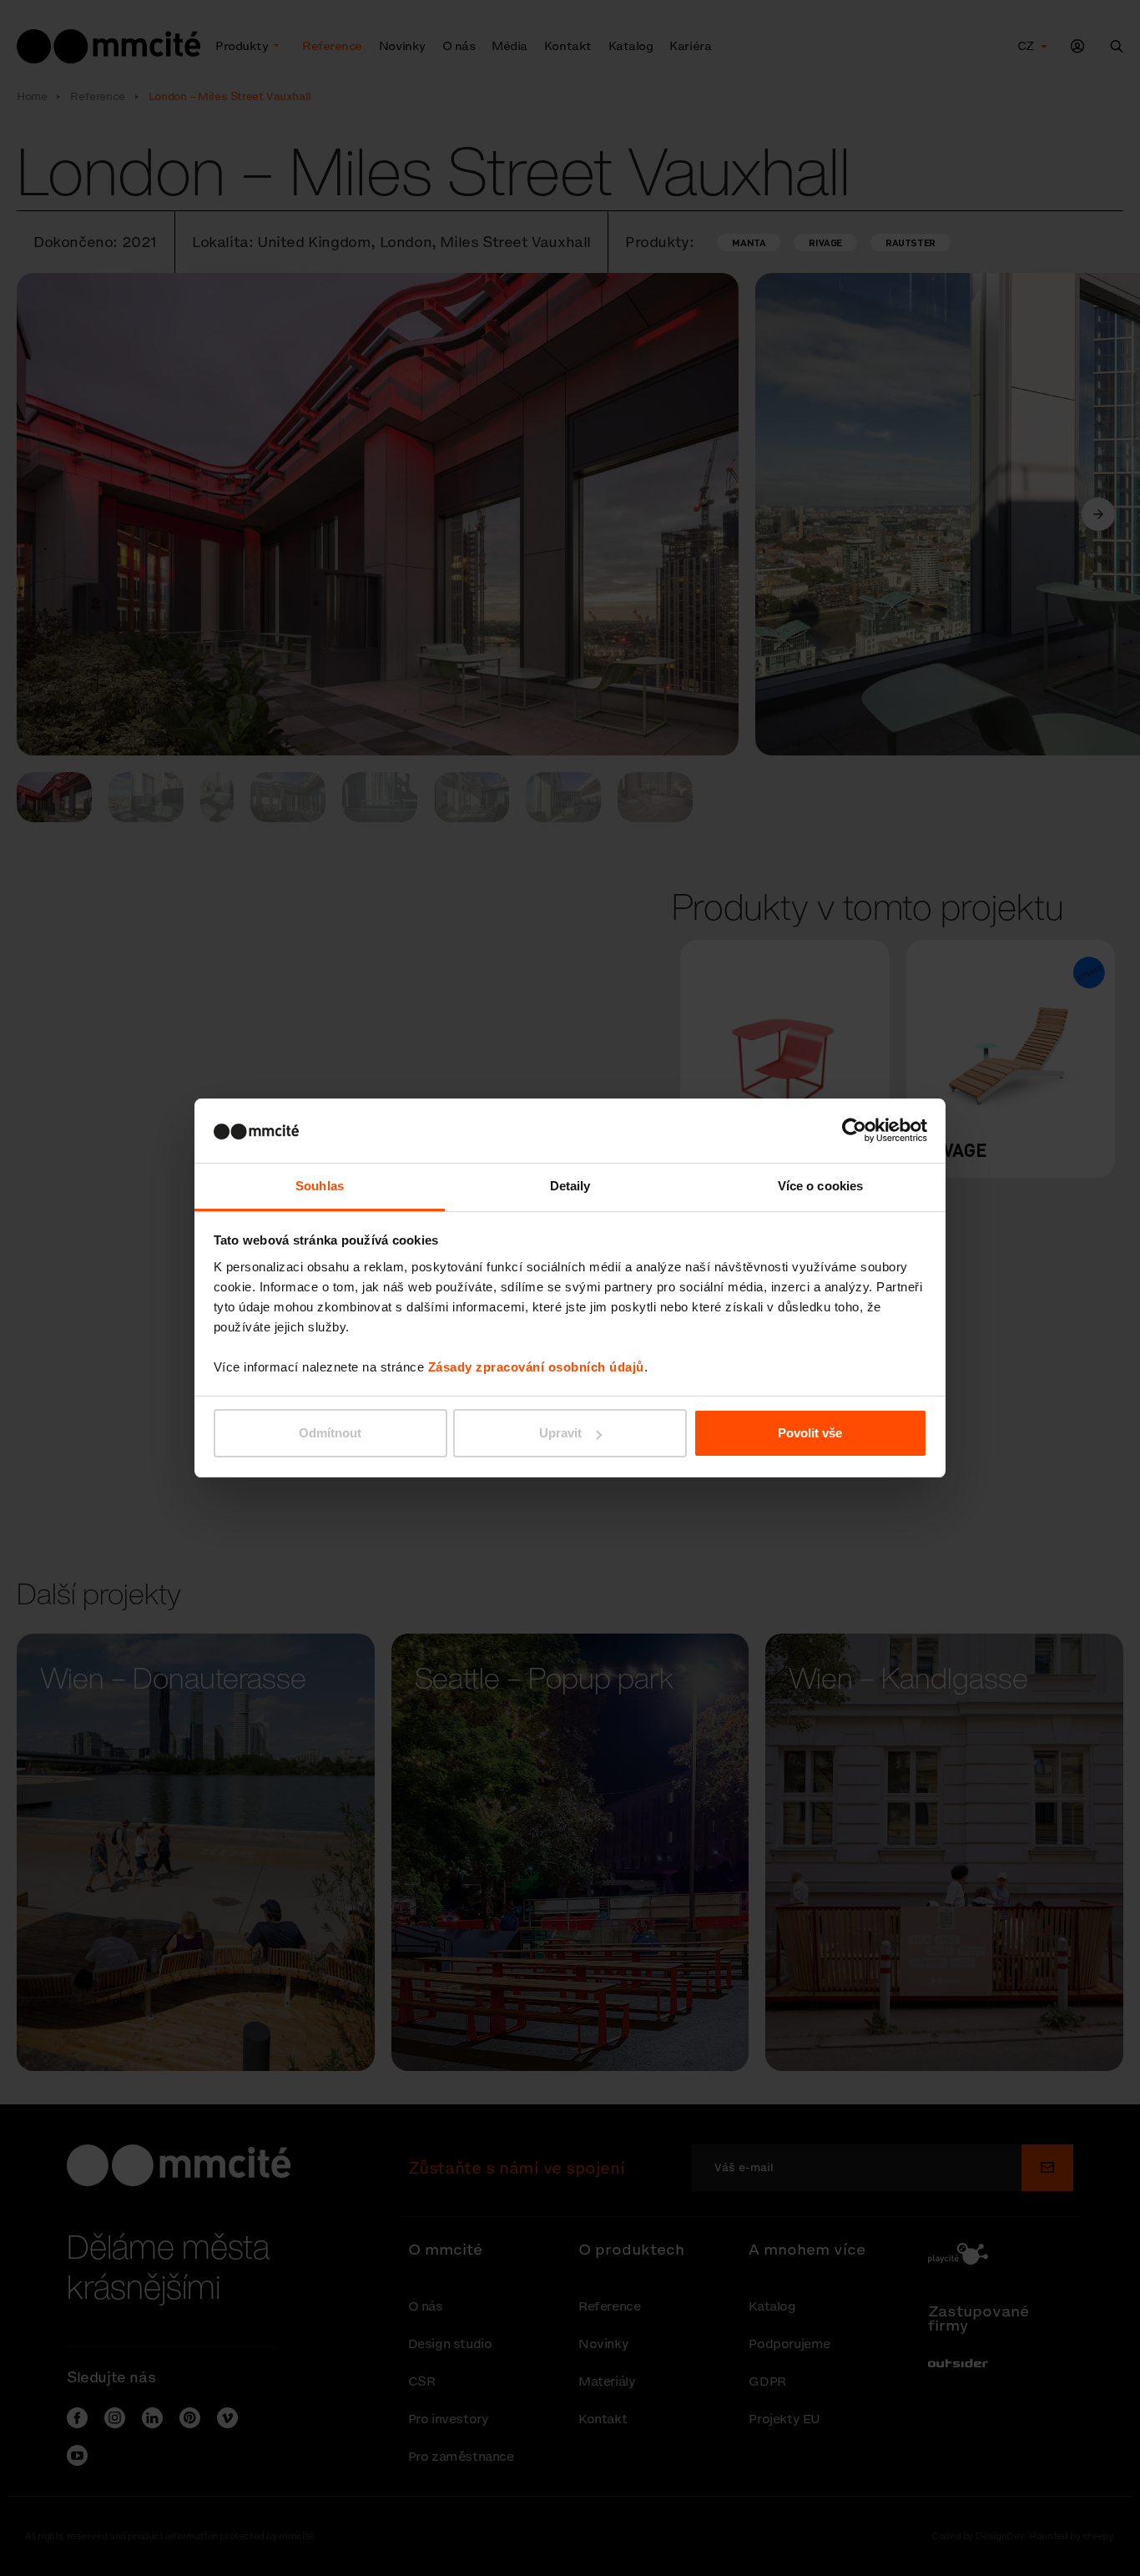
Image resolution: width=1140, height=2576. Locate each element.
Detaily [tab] (570, 1186)
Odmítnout (330, 1433)
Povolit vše (810, 1433)
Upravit (560, 1433)
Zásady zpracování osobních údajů (536, 1367)
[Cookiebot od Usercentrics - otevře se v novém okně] (854, 1130)
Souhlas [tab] (320, 1186)
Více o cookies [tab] (820, 1186)
